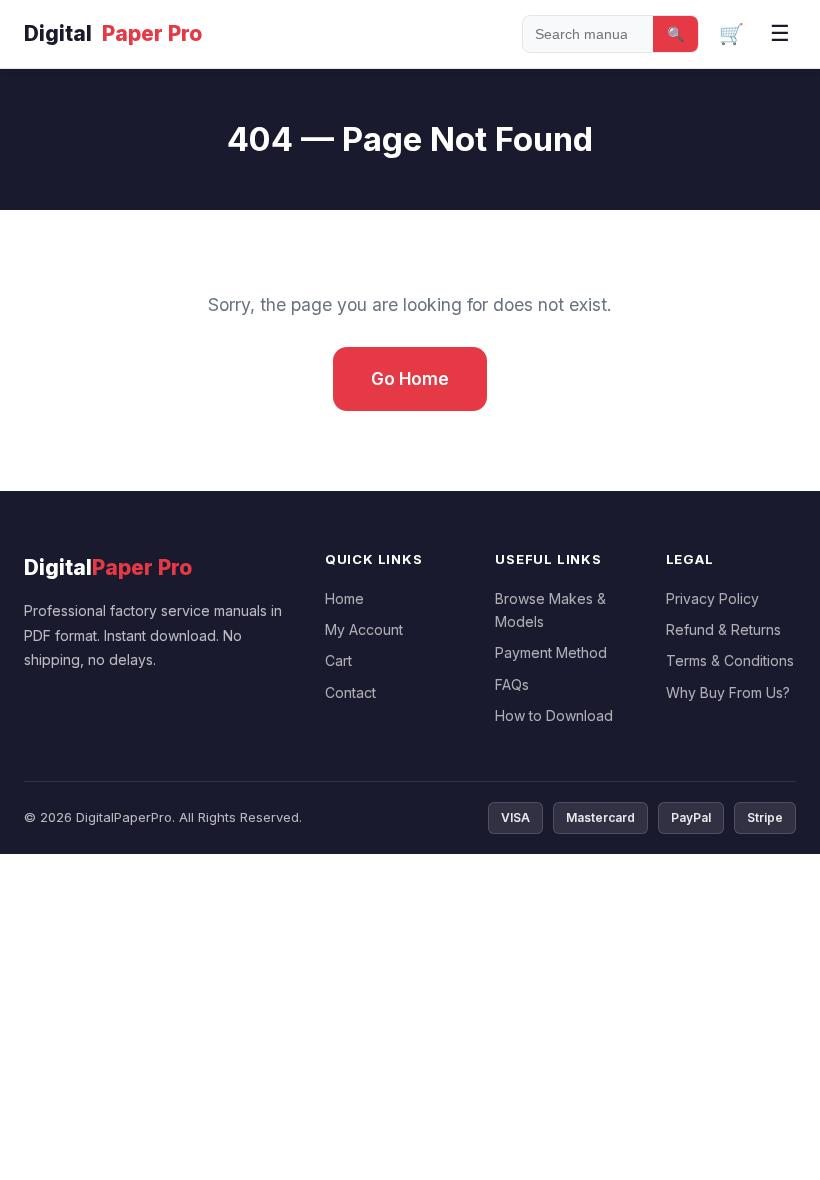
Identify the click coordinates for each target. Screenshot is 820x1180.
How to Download (554, 715)
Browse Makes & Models (550, 610)
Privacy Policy (712, 598)
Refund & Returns (723, 629)
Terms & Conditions (730, 660)
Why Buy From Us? (728, 692)
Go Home (410, 379)
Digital (113, 33)
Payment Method (551, 652)
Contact (350, 692)
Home (344, 598)
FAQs (512, 684)
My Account (364, 629)
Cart (338, 660)
